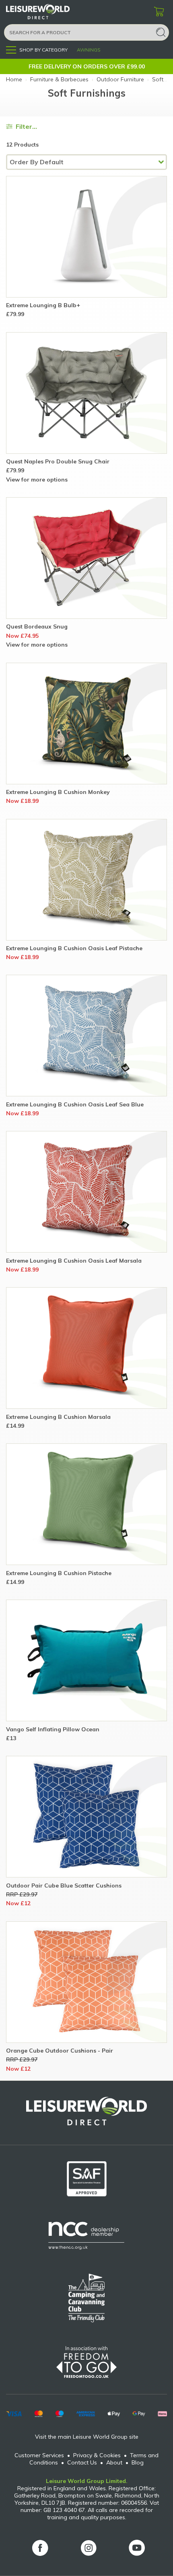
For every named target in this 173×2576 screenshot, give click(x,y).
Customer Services (39, 2455)
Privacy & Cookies (97, 2455)
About (114, 2462)
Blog (138, 2462)
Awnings (89, 50)
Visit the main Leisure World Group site (87, 2437)
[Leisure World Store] (48, 12)
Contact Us (82, 2462)
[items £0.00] (159, 12)
